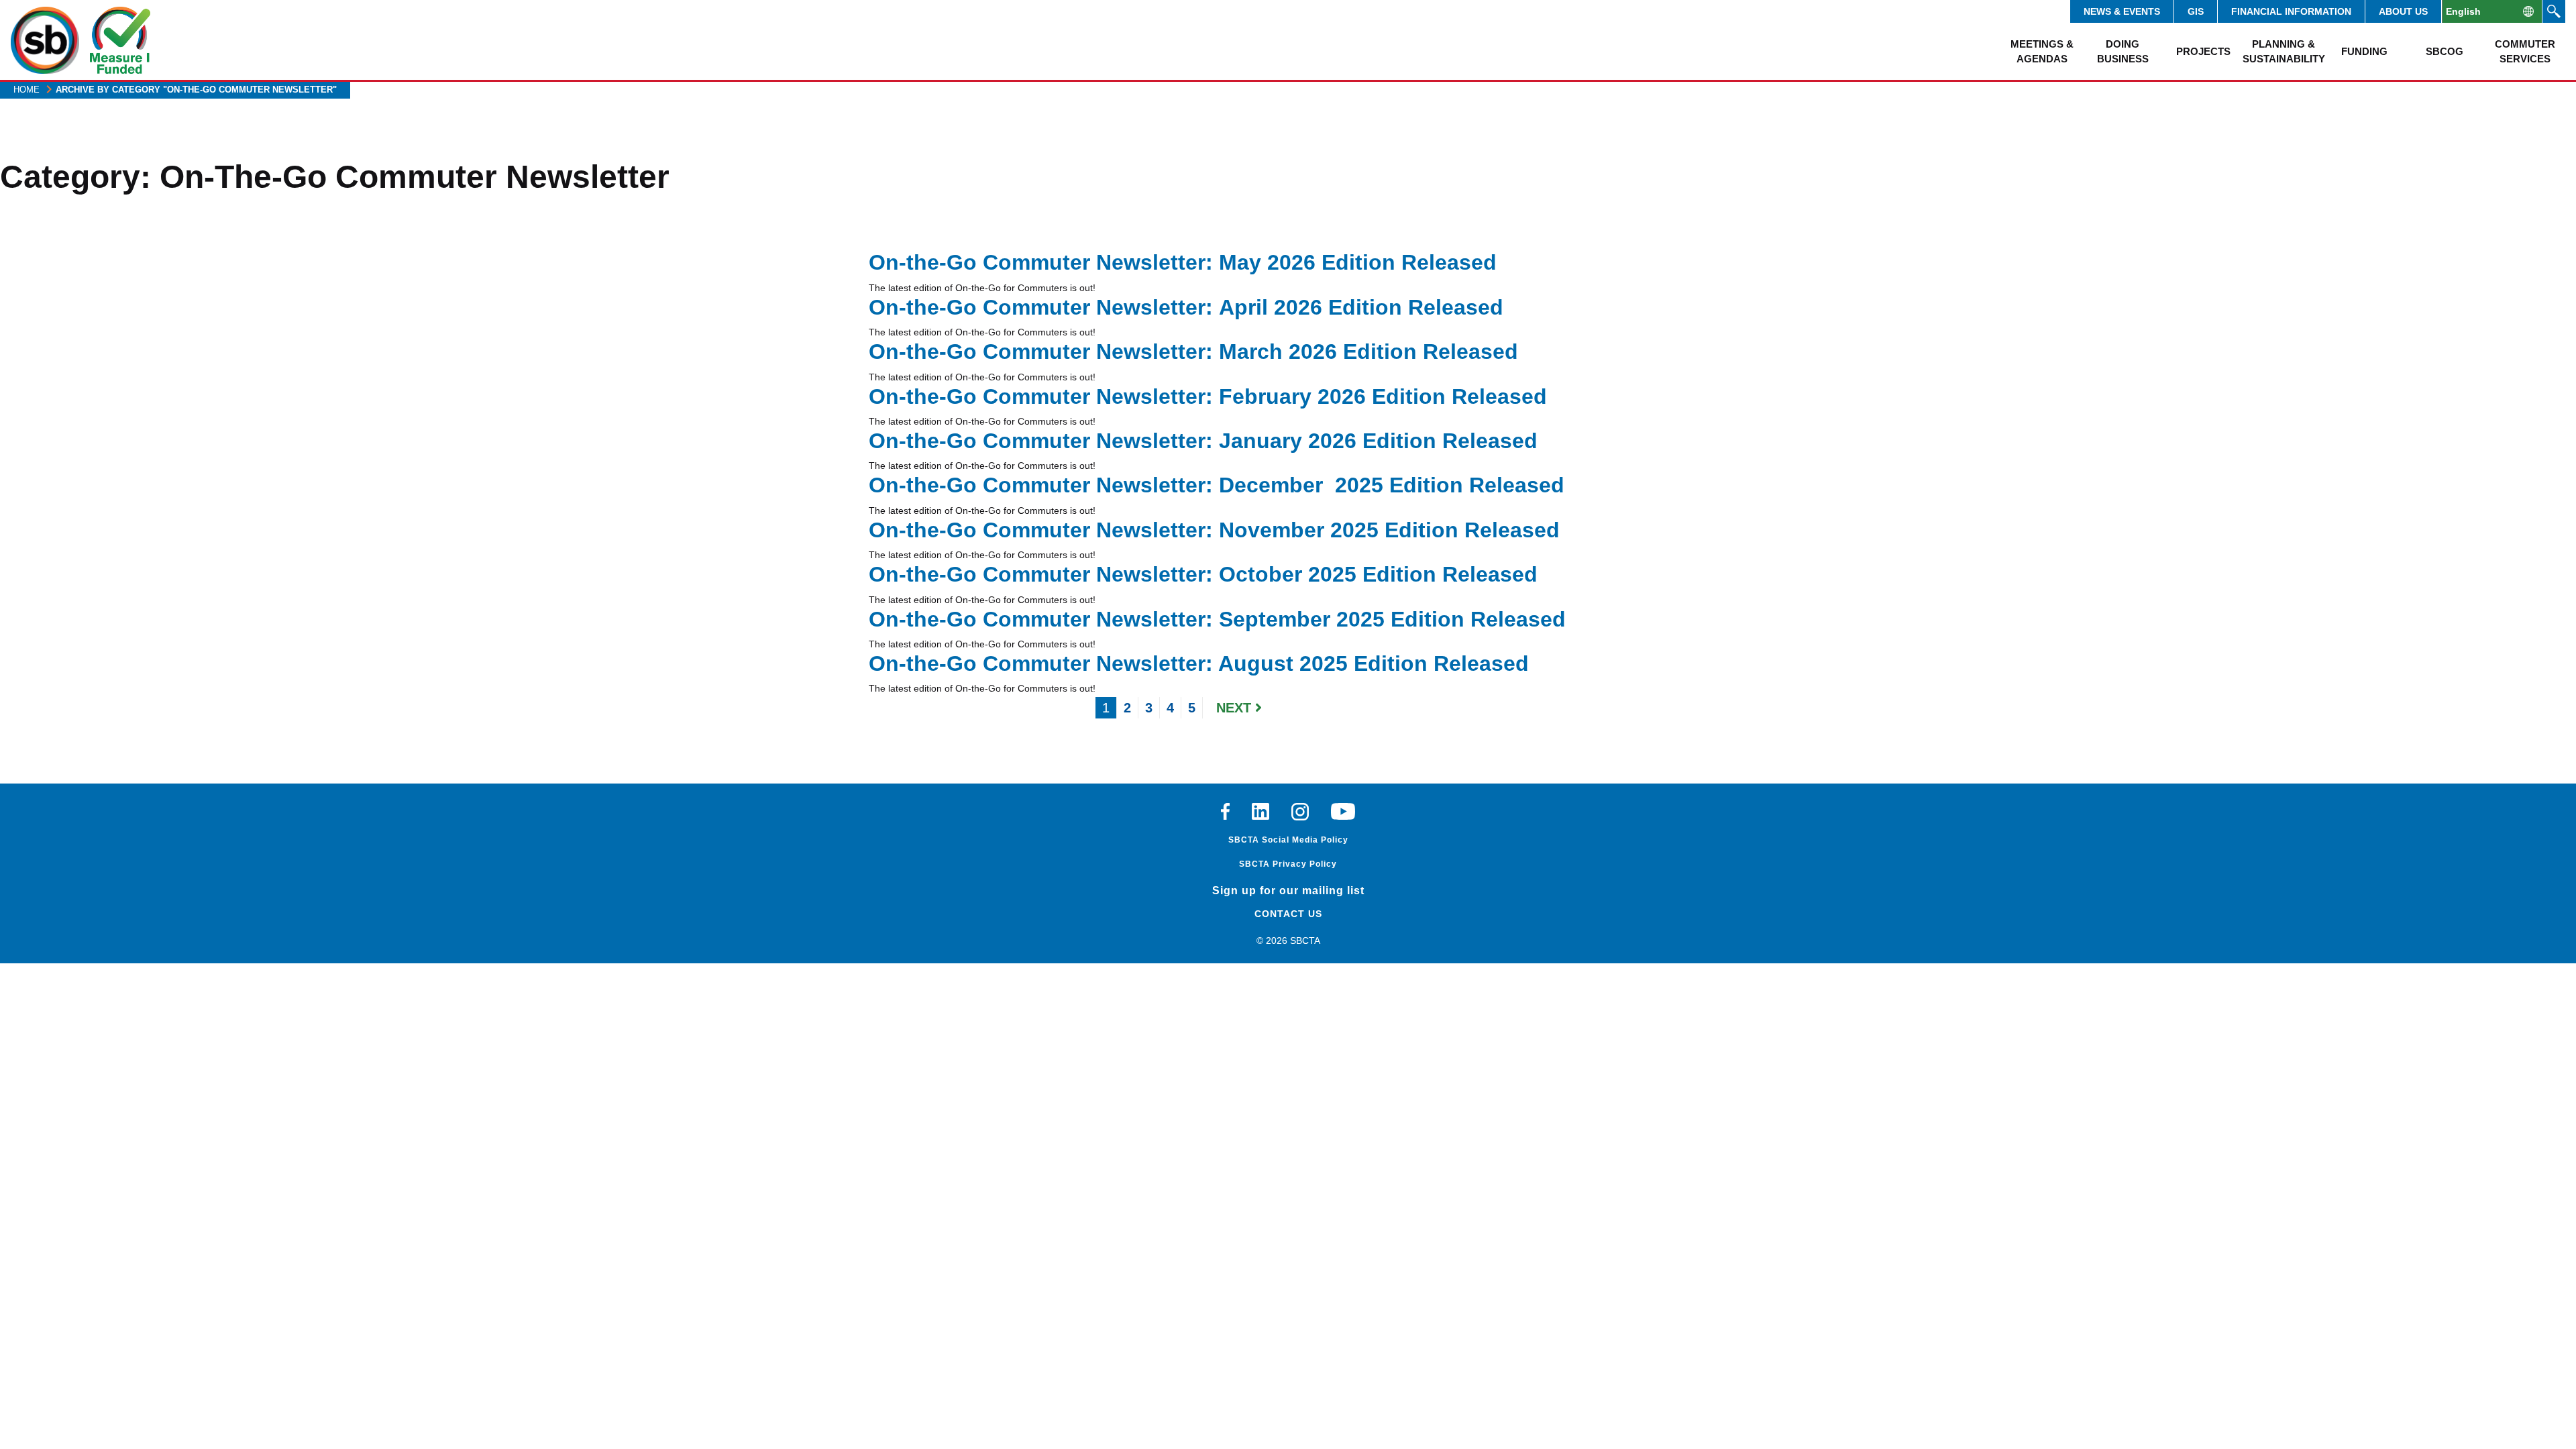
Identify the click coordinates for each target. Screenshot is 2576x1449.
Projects (2203, 51)
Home (26, 90)
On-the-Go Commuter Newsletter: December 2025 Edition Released (1217, 485)
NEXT (1236, 708)
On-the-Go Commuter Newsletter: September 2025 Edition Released (1217, 619)
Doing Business (2123, 51)
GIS (2196, 11)
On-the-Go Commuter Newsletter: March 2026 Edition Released (1193, 352)
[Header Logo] (45, 40)
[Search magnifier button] (2554, 11)
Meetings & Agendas (2042, 51)
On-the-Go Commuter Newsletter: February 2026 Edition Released (1208, 396)
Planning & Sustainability (2284, 51)
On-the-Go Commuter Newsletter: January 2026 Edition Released (1203, 441)
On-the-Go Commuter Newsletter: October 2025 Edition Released (1203, 574)
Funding (2364, 51)
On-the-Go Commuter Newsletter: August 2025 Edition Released (1199, 663)
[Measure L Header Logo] (120, 40)
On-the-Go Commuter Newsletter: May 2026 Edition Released (1183, 262)
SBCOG (2445, 51)
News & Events (2122, 11)
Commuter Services (2525, 51)
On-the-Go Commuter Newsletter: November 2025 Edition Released (1214, 530)
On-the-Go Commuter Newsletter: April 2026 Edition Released (1186, 307)
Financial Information (2291, 11)
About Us (2403, 11)
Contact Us (1288, 914)
